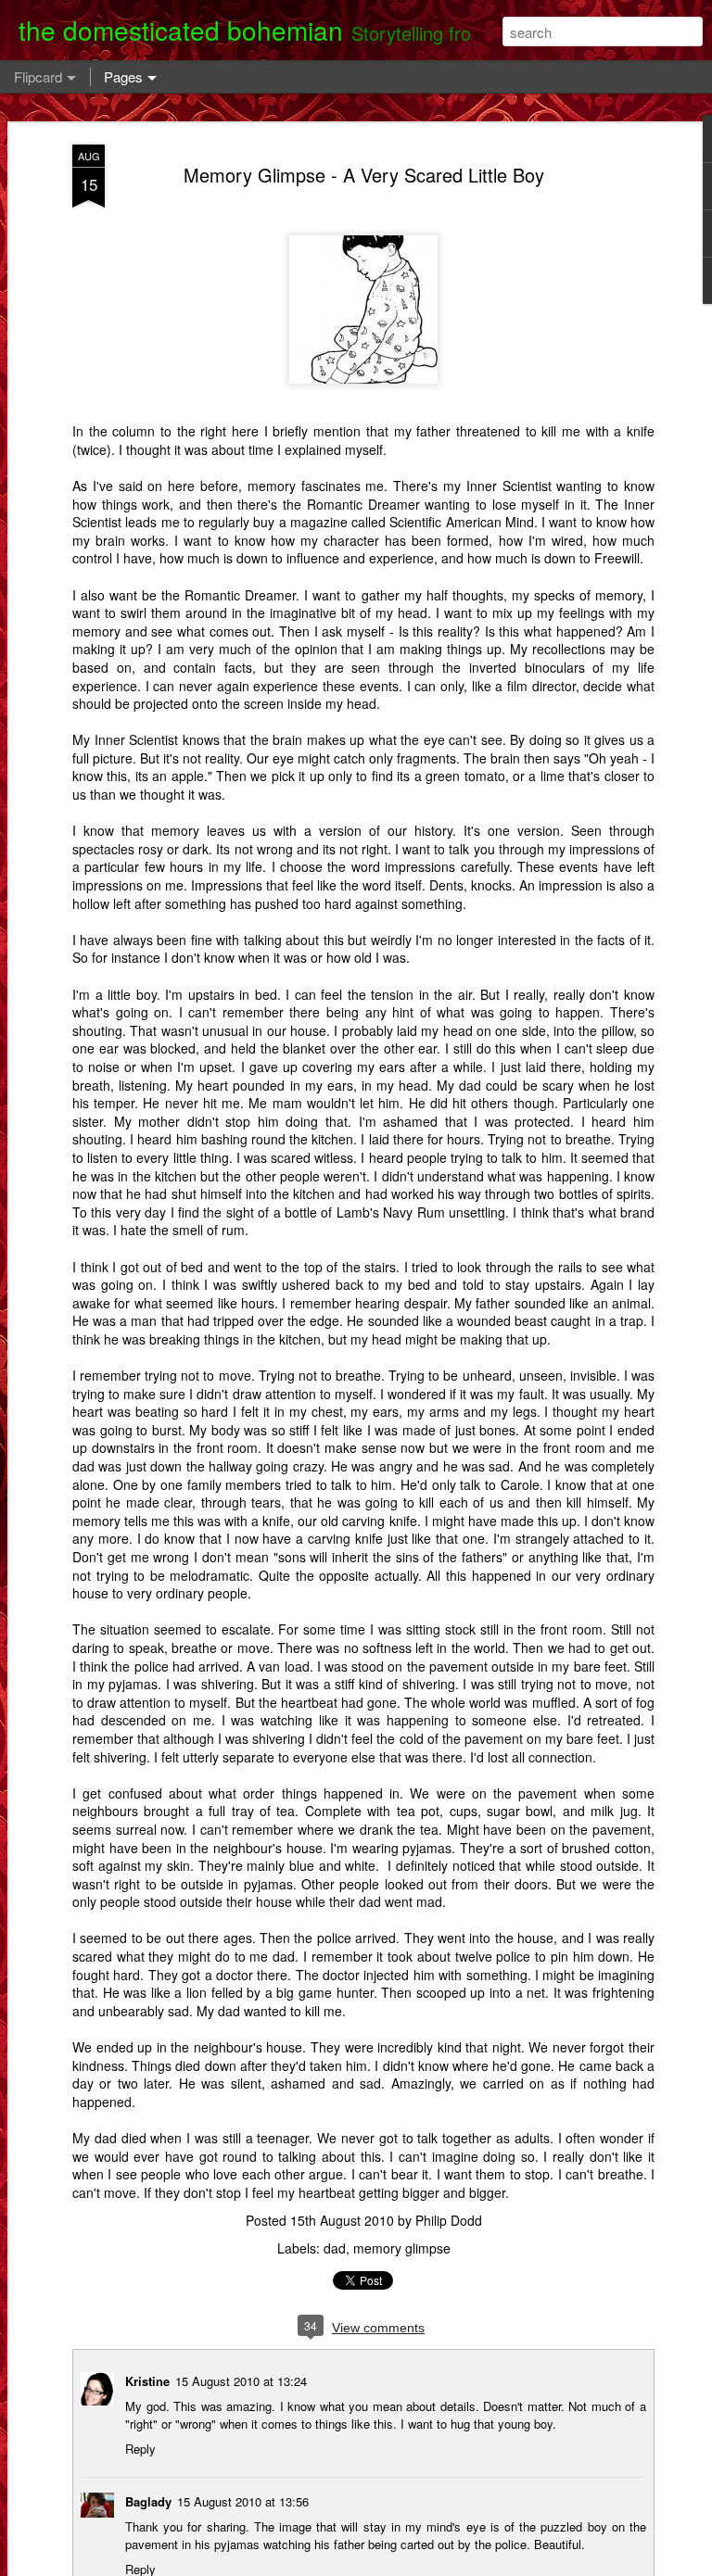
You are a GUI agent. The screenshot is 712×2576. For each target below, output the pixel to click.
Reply (140, 2449)
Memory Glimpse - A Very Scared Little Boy (364, 175)
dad (335, 2248)
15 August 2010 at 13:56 (243, 2501)
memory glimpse (402, 2248)
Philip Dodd (449, 2220)
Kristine (147, 2381)
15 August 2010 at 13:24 (241, 2381)
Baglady (148, 2501)
